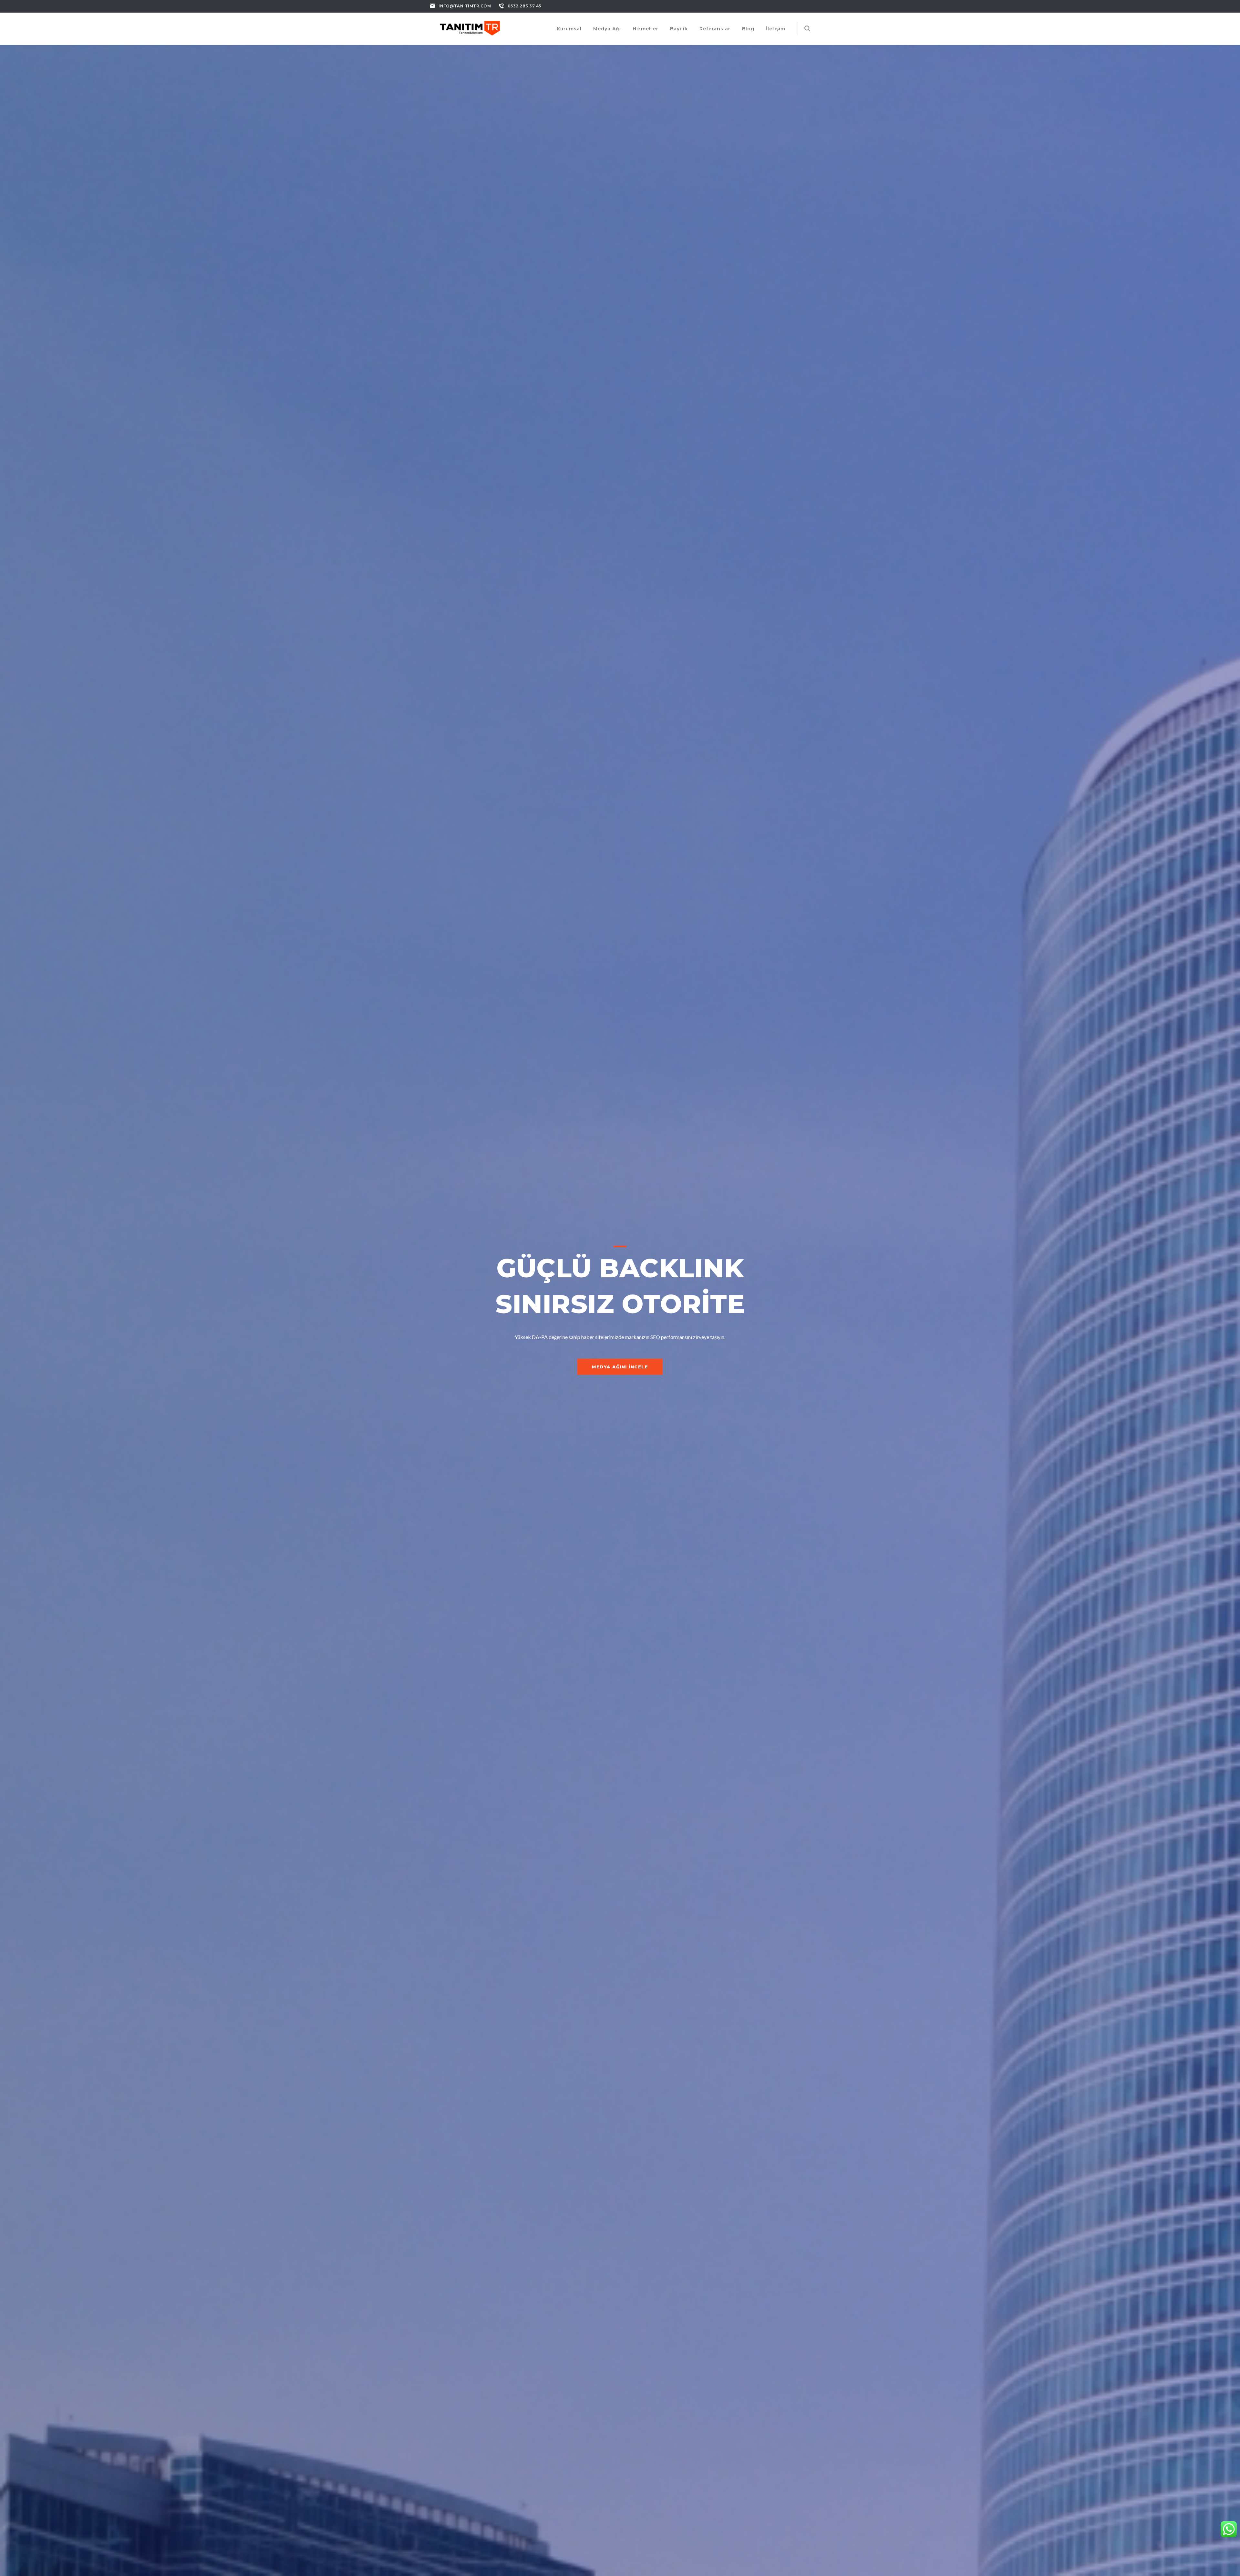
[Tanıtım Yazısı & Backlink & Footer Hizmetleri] (470, 27)
